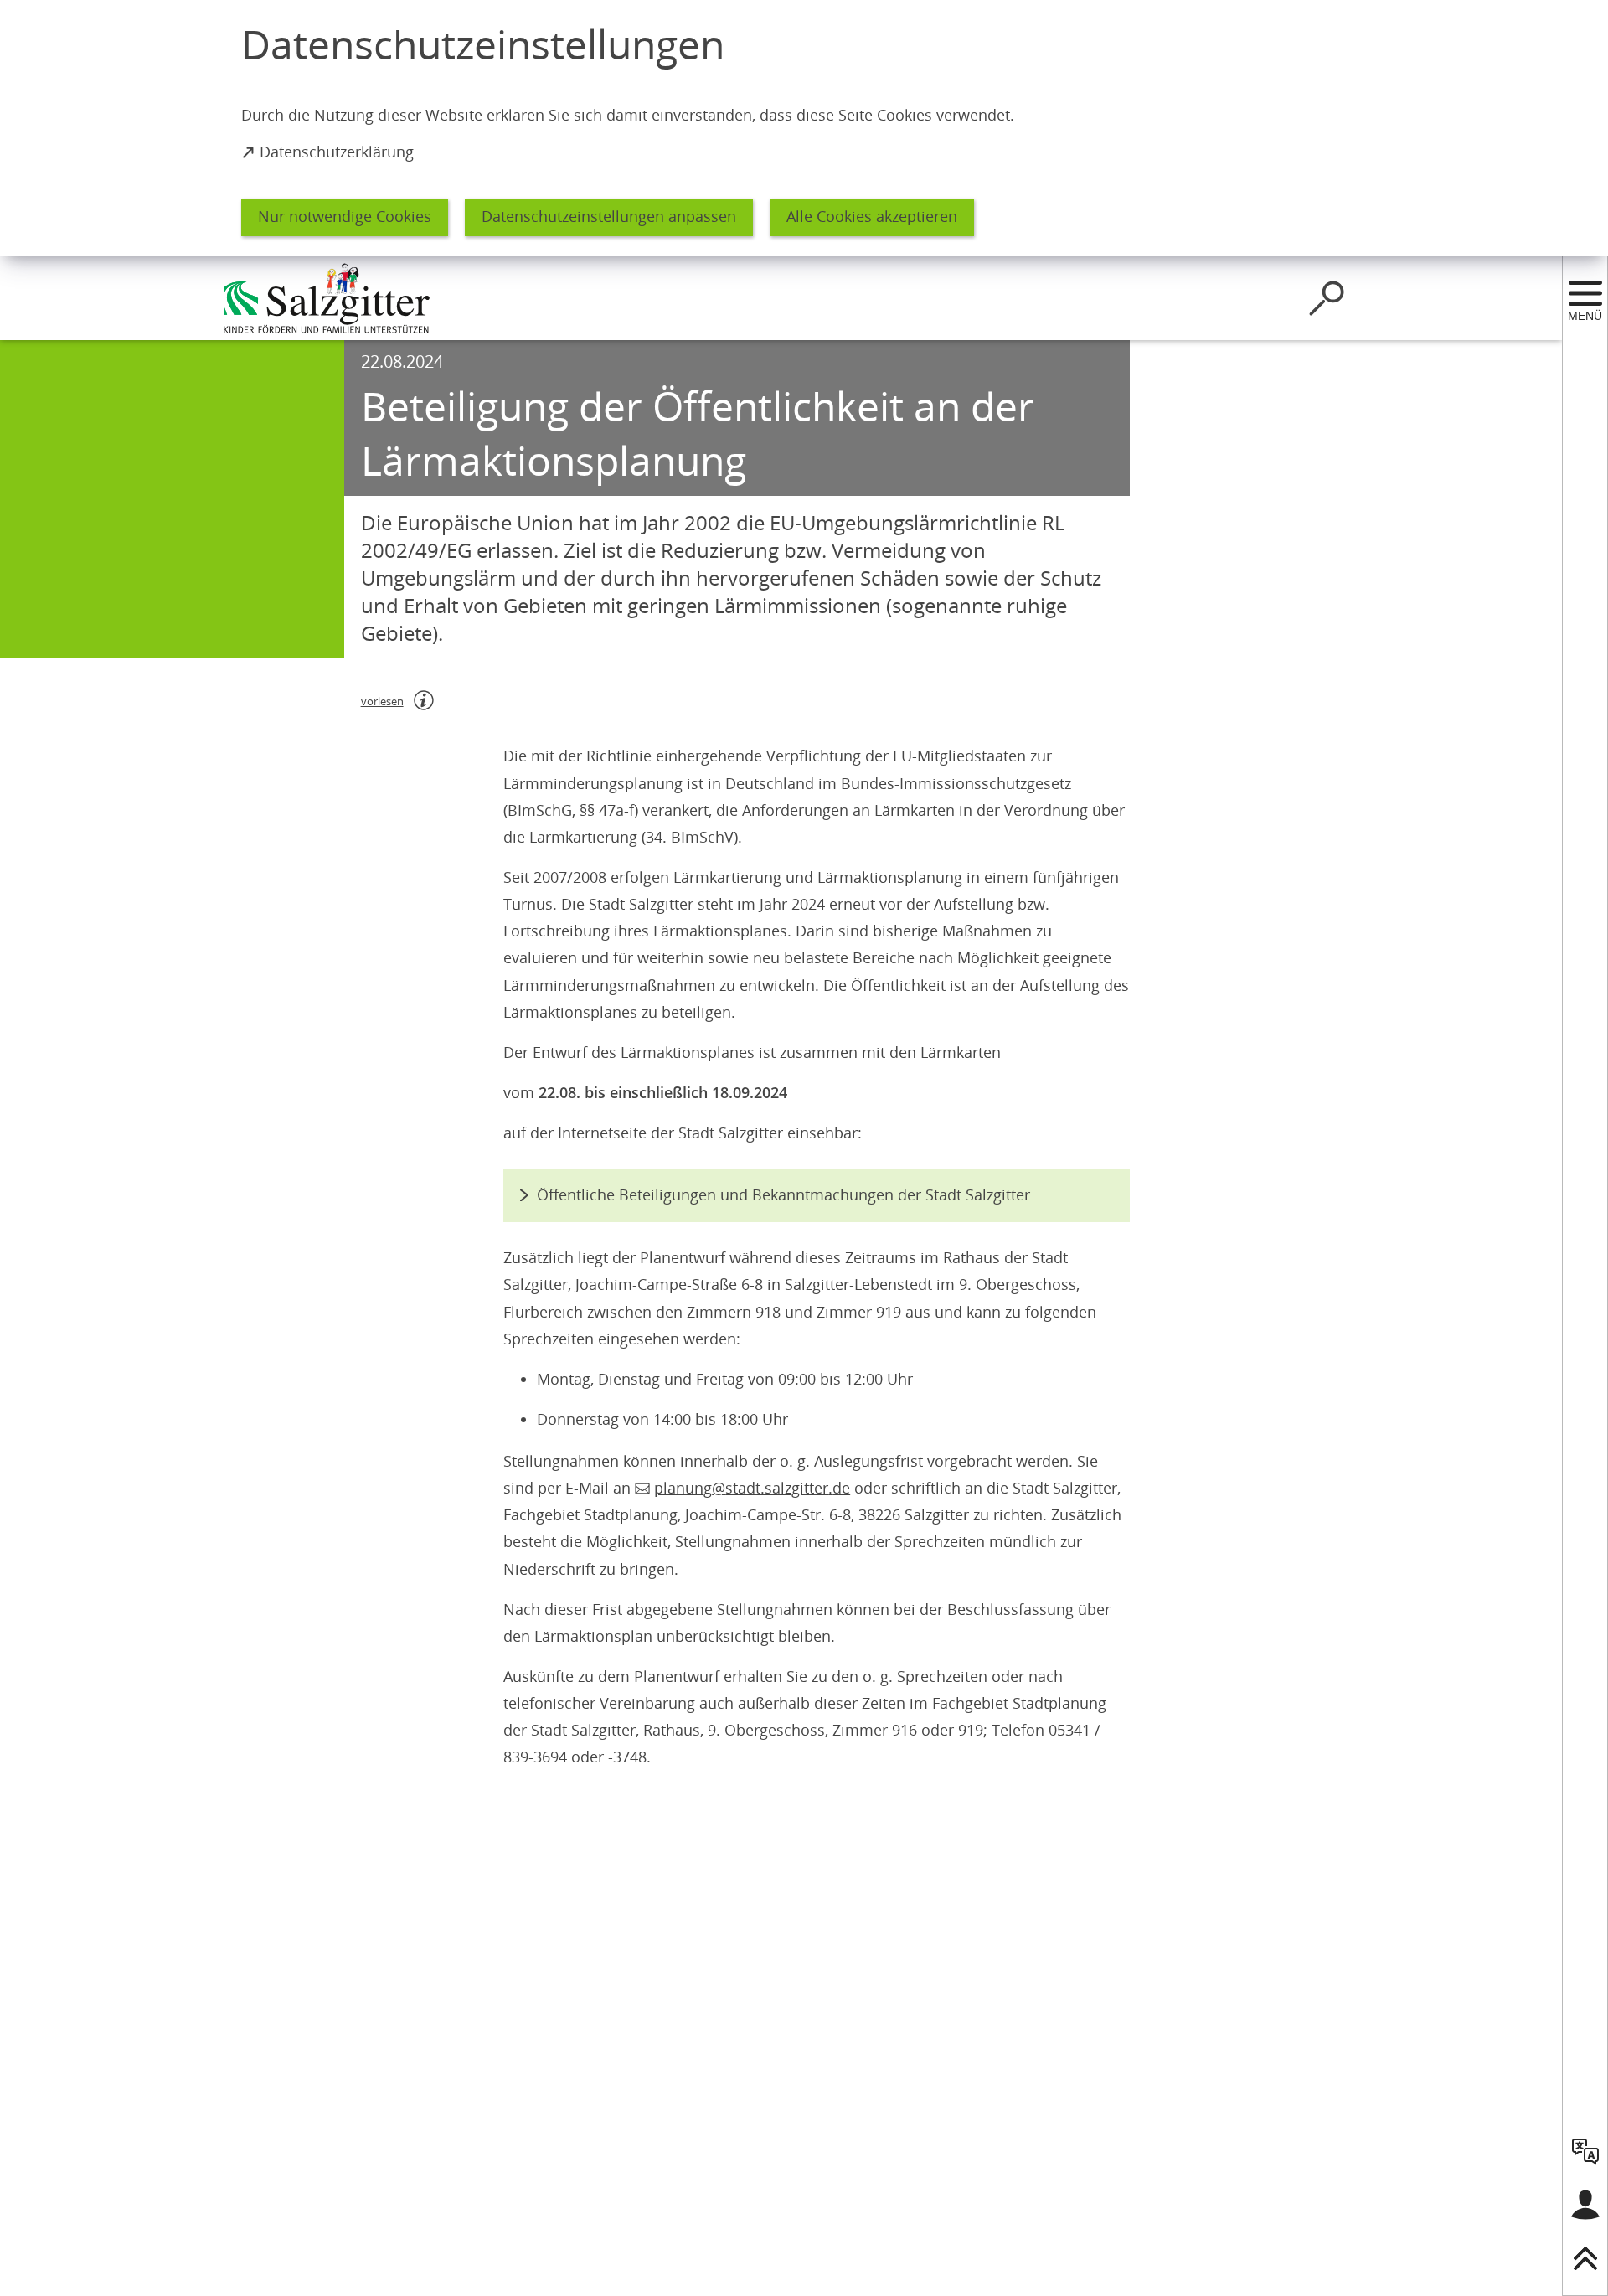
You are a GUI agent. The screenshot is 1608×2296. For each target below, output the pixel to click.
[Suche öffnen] (1327, 298)
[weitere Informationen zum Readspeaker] (424, 700)
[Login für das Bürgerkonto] (1585, 2205)
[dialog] (804, 128)
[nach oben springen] (1585, 2258)
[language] (1585, 2151)
